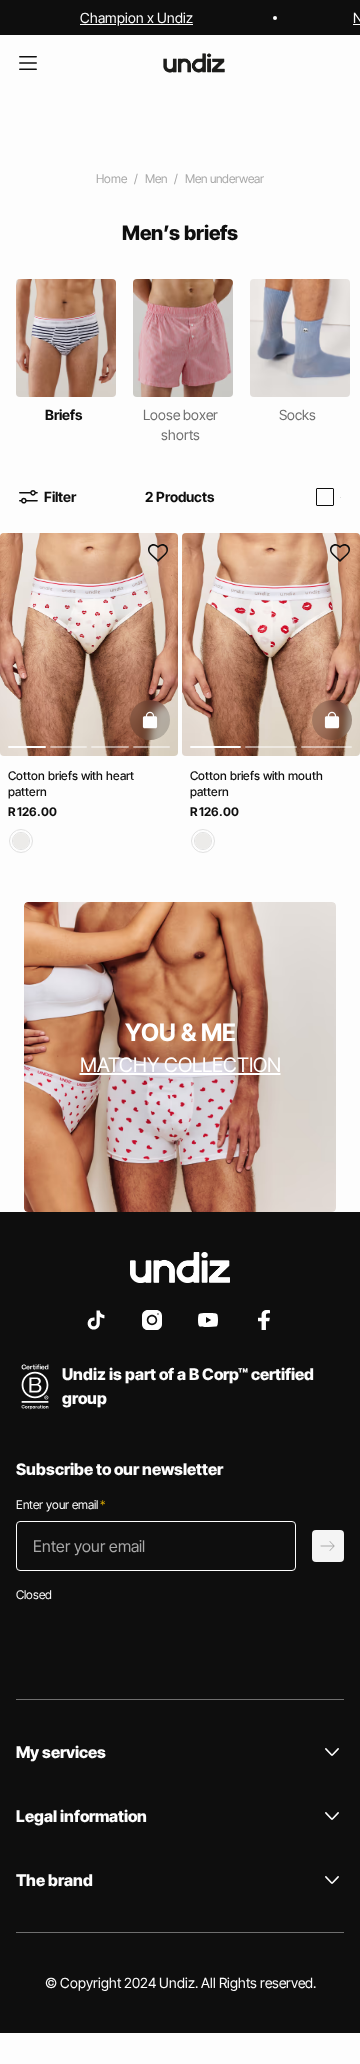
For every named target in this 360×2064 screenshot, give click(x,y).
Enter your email (60, 1504)
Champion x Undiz (136, 17)
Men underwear (224, 178)
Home (111, 178)
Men (156, 178)
